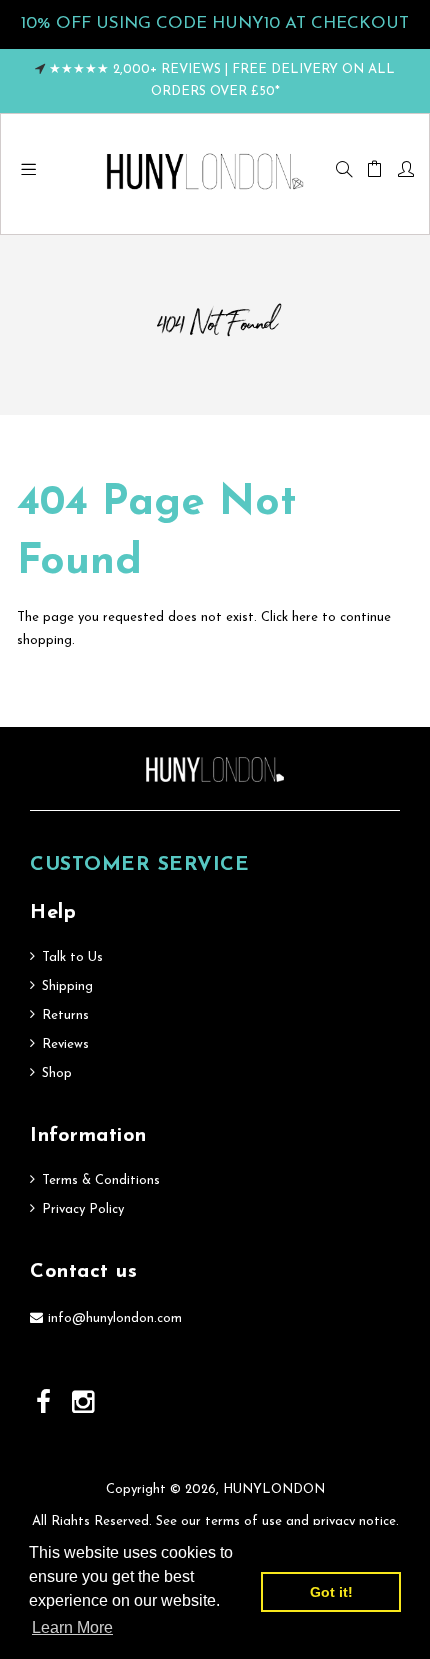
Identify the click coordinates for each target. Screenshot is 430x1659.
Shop (57, 1073)
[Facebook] (46, 1404)
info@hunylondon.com (115, 1318)
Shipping (67, 986)
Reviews (65, 1044)
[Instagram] (85, 1404)
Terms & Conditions (101, 1180)
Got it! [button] (331, 1592)
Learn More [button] (72, 1627)
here (305, 617)
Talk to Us (72, 957)
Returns (65, 1015)
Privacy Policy (83, 1209)
